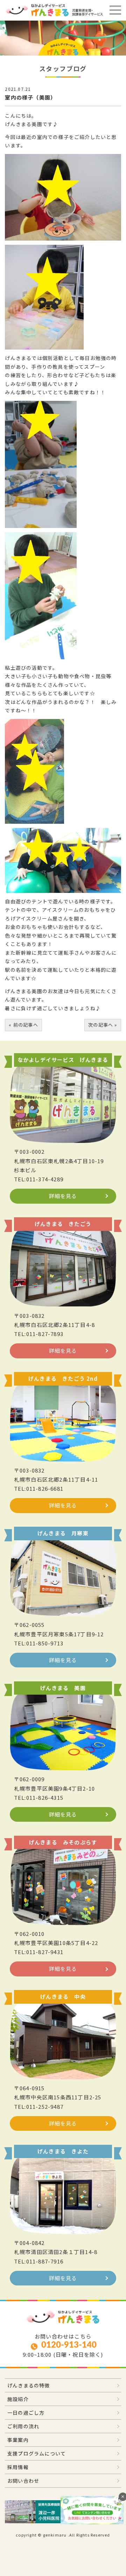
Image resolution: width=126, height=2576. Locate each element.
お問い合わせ (23, 2481)
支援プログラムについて (37, 2453)
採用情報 (18, 2467)
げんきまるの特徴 (29, 2385)
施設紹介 (18, 2399)
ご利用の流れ (23, 2426)
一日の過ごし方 (26, 2413)
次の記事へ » (103, 1025)
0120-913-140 (69, 2345)
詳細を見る (63, 1196)
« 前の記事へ (23, 1025)
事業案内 (18, 2440)
